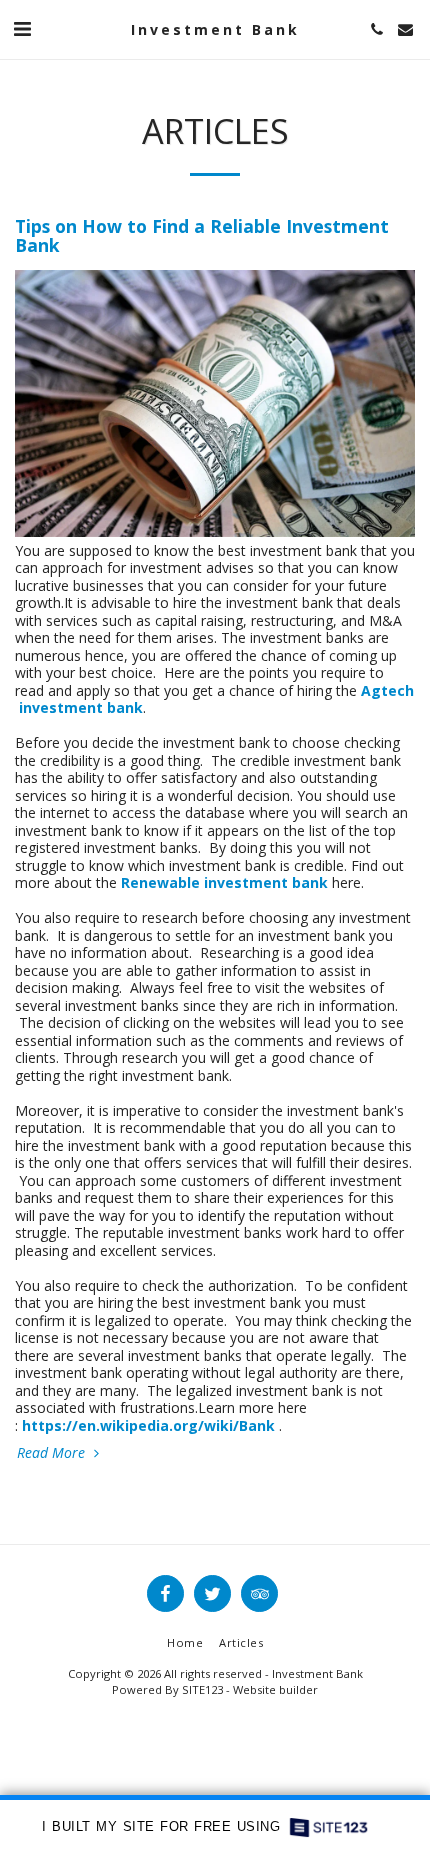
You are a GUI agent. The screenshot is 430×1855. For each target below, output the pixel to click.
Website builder (275, 1689)
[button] (22, 28)
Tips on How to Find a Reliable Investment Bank (202, 235)
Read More (53, 1453)
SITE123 (202, 1689)
